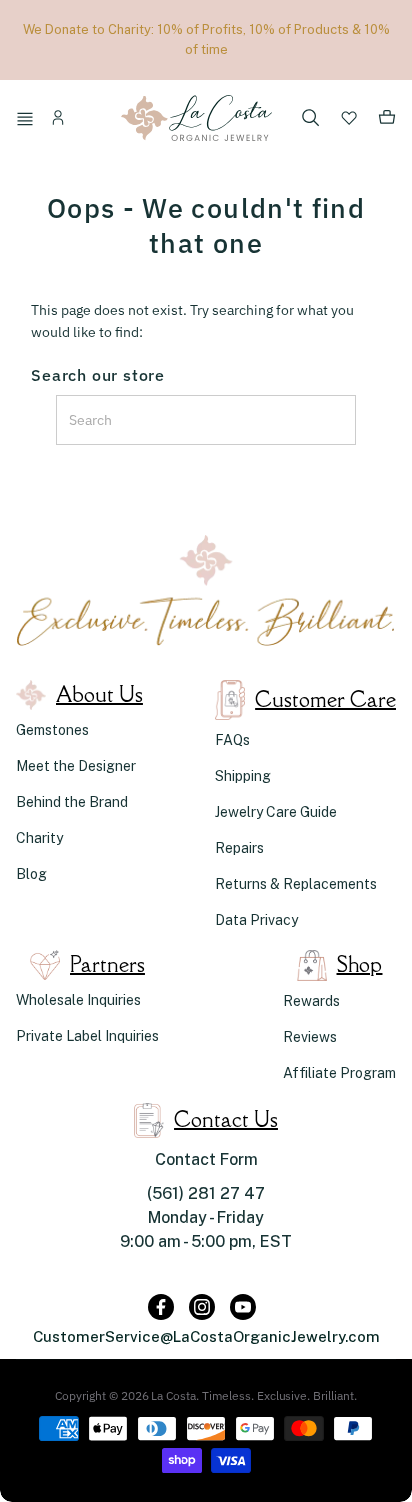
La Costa (173, 1395)
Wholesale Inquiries (78, 1000)
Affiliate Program (339, 1073)
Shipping (243, 776)
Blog (31, 874)
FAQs (232, 740)
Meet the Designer (76, 766)
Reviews (310, 1037)
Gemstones (52, 730)
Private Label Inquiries (87, 1036)
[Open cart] (387, 121)
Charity (39, 838)
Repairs (239, 848)
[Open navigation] (28, 121)
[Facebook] (161, 1307)
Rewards (311, 1001)
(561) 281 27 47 (206, 1193)
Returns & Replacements (296, 884)
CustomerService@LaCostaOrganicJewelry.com (206, 1336)
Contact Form (206, 1159)
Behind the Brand (72, 802)
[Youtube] (243, 1307)
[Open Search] (311, 119)
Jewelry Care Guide (276, 812)
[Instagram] (202, 1307)
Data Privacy (256, 920)
